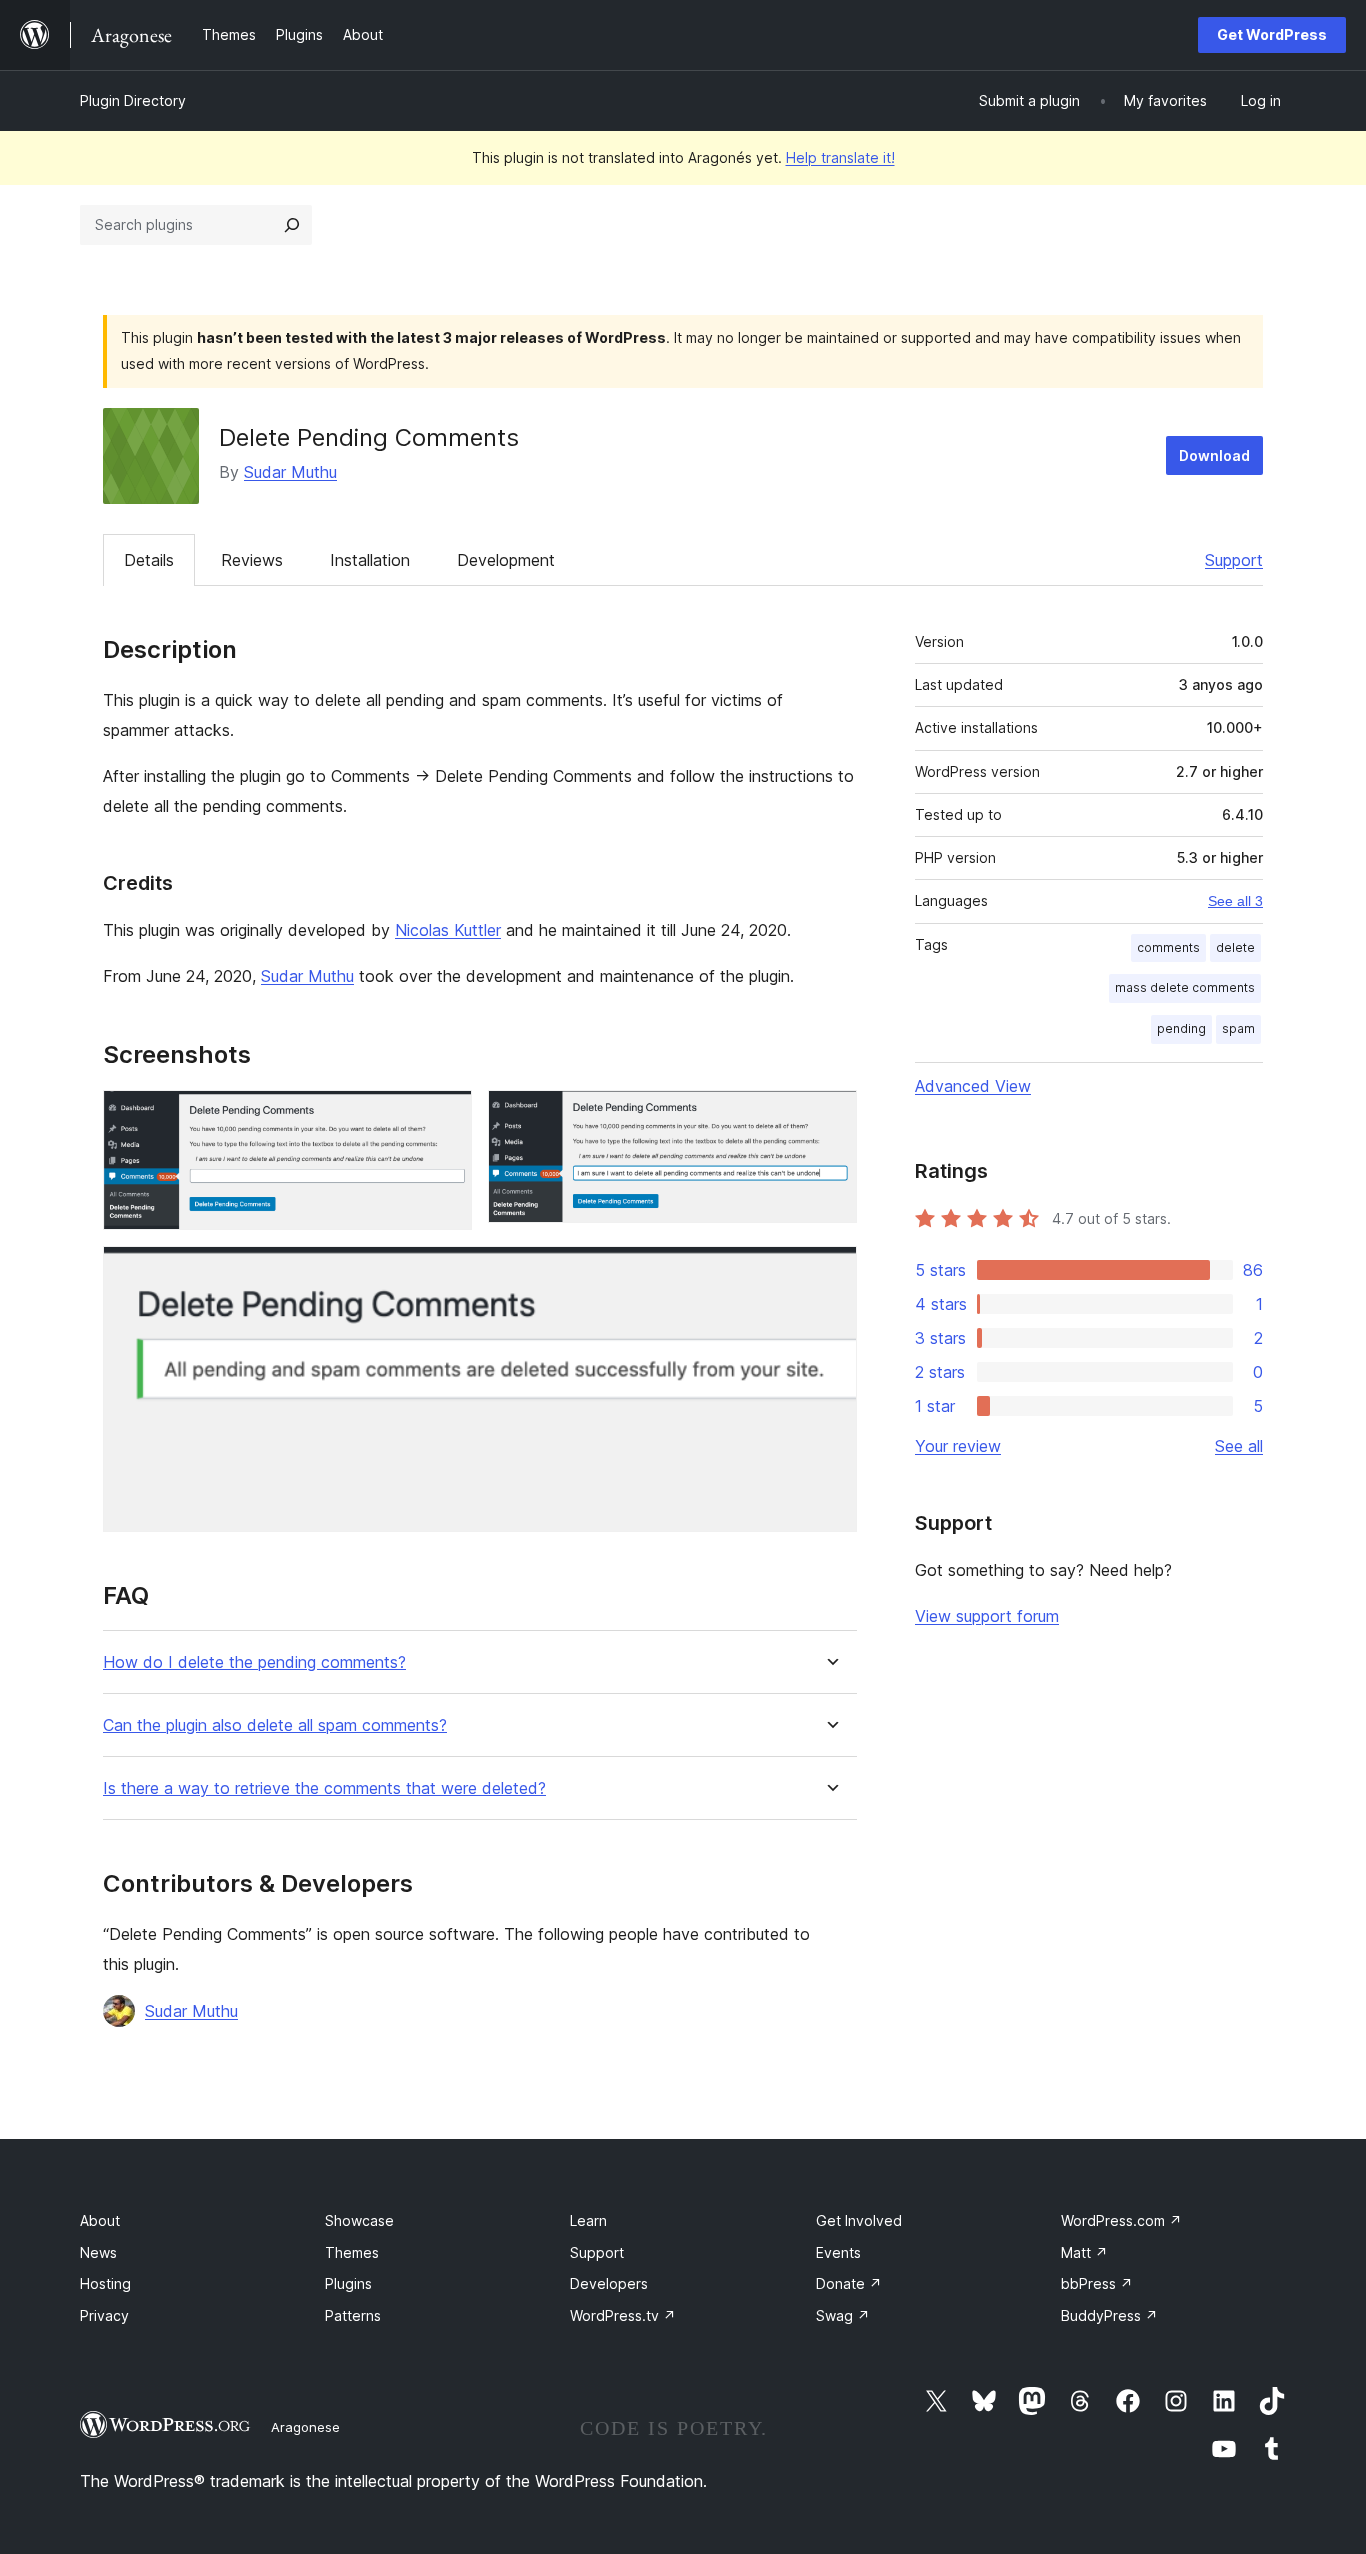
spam (1238, 1028)
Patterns (353, 2315)
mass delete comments (1185, 987)
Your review (958, 1446)
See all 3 (1235, 901)
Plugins (348, 2283)
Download (1214, 455)
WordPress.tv (623, 2315)
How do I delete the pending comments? (254, 1662)
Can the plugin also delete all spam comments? (275, 1725)
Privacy (104, 2315)
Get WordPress (1272, 34)
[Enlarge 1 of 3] (445, 1117)
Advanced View (973, 1086)
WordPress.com (1121, 2220)
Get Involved (859, 2220)
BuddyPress (1109, 2315)
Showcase (359, 2220)
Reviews (252, 560)
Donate (849, 2283)
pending (1181, 1028)
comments (1168, 947)
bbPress (1097, 2283)
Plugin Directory (133, 100)
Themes (352, 2252)
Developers (609, 2283)
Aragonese (305, 2427)
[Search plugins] (292, 225)
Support (1234, 560)
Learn (588, 2220)
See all (1239, 1446)
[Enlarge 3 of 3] (830, 1273)
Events (838, 2252)
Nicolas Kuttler (448, 930)
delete (1235, 947)
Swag (843, 2315)
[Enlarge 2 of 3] (830, 1117)
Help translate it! (840, 157)
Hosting (105, 2283)
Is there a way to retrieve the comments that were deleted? (324, 1788)
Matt (1084, 2252)
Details (149, 560)
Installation (370, 560)
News (98, 2252)
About (100, 2220)
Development (506, 560)
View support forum (987, 1616)
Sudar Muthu (290, 472)
